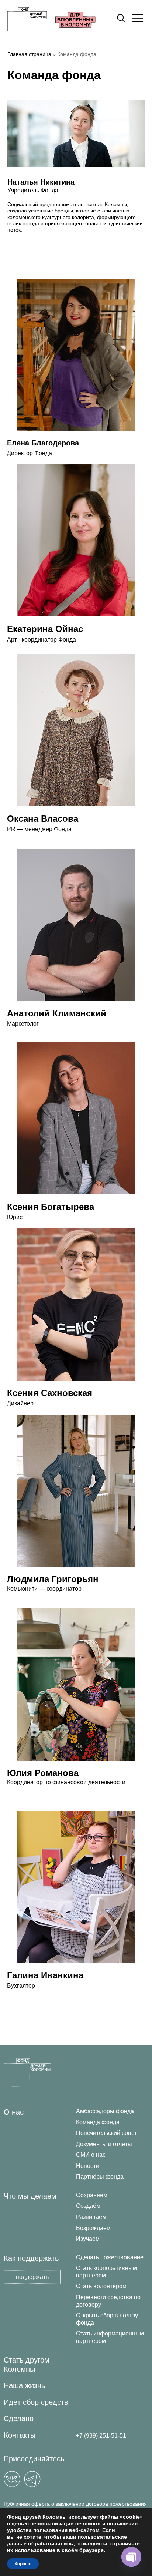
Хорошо (23, 2564)
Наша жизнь (24, 2385)
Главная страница (29, 54)
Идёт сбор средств (36, 2402)
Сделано (19, 2418)
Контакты (20, 2435)
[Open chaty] (131, 2557)
